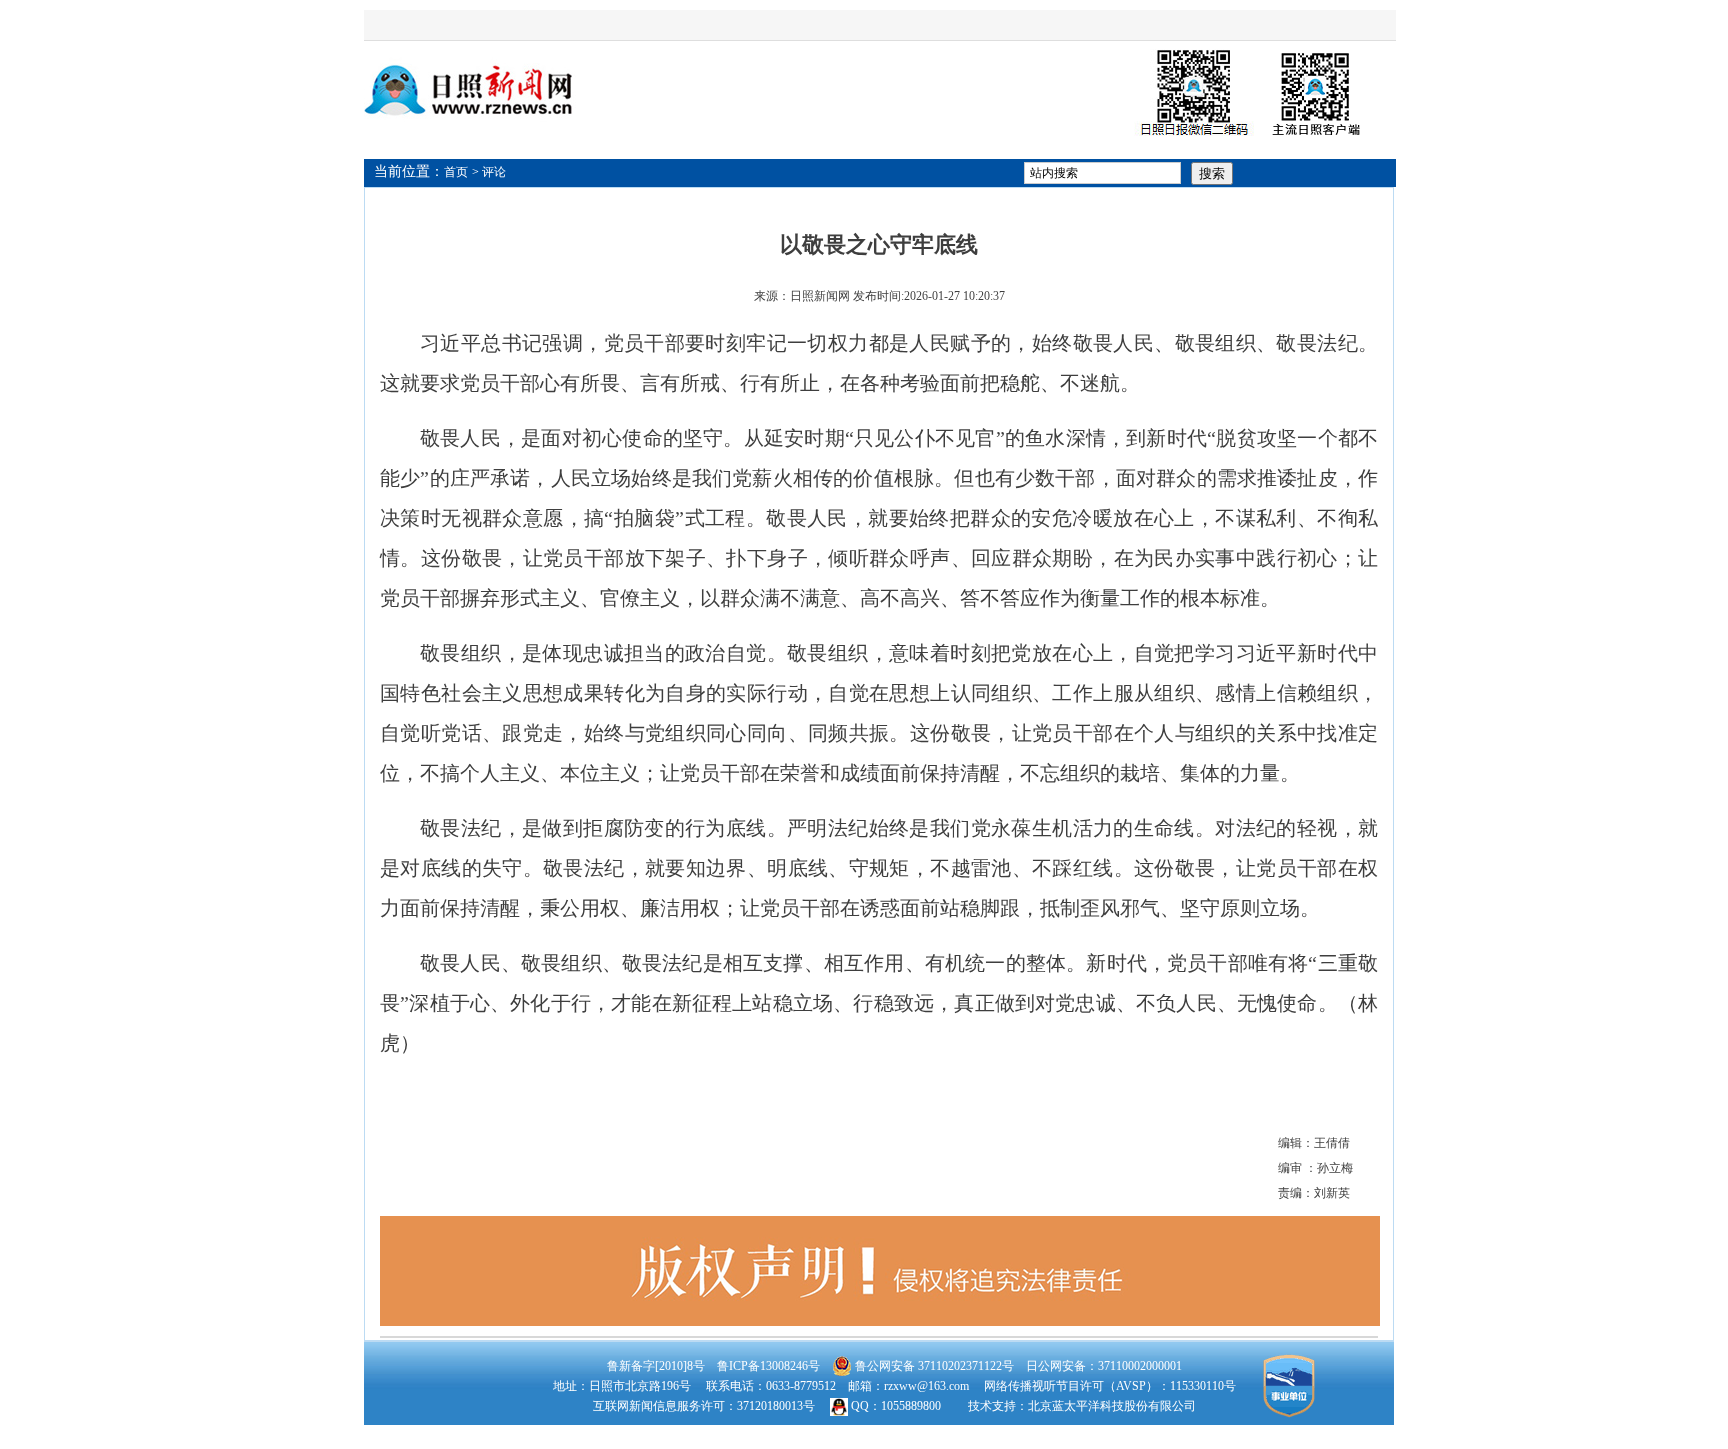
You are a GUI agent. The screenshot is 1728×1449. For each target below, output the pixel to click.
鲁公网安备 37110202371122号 (933, 1366)
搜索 (1212, 173)
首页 (456, 172)
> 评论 (489, 172)
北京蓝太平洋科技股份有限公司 (1112, 1406)
